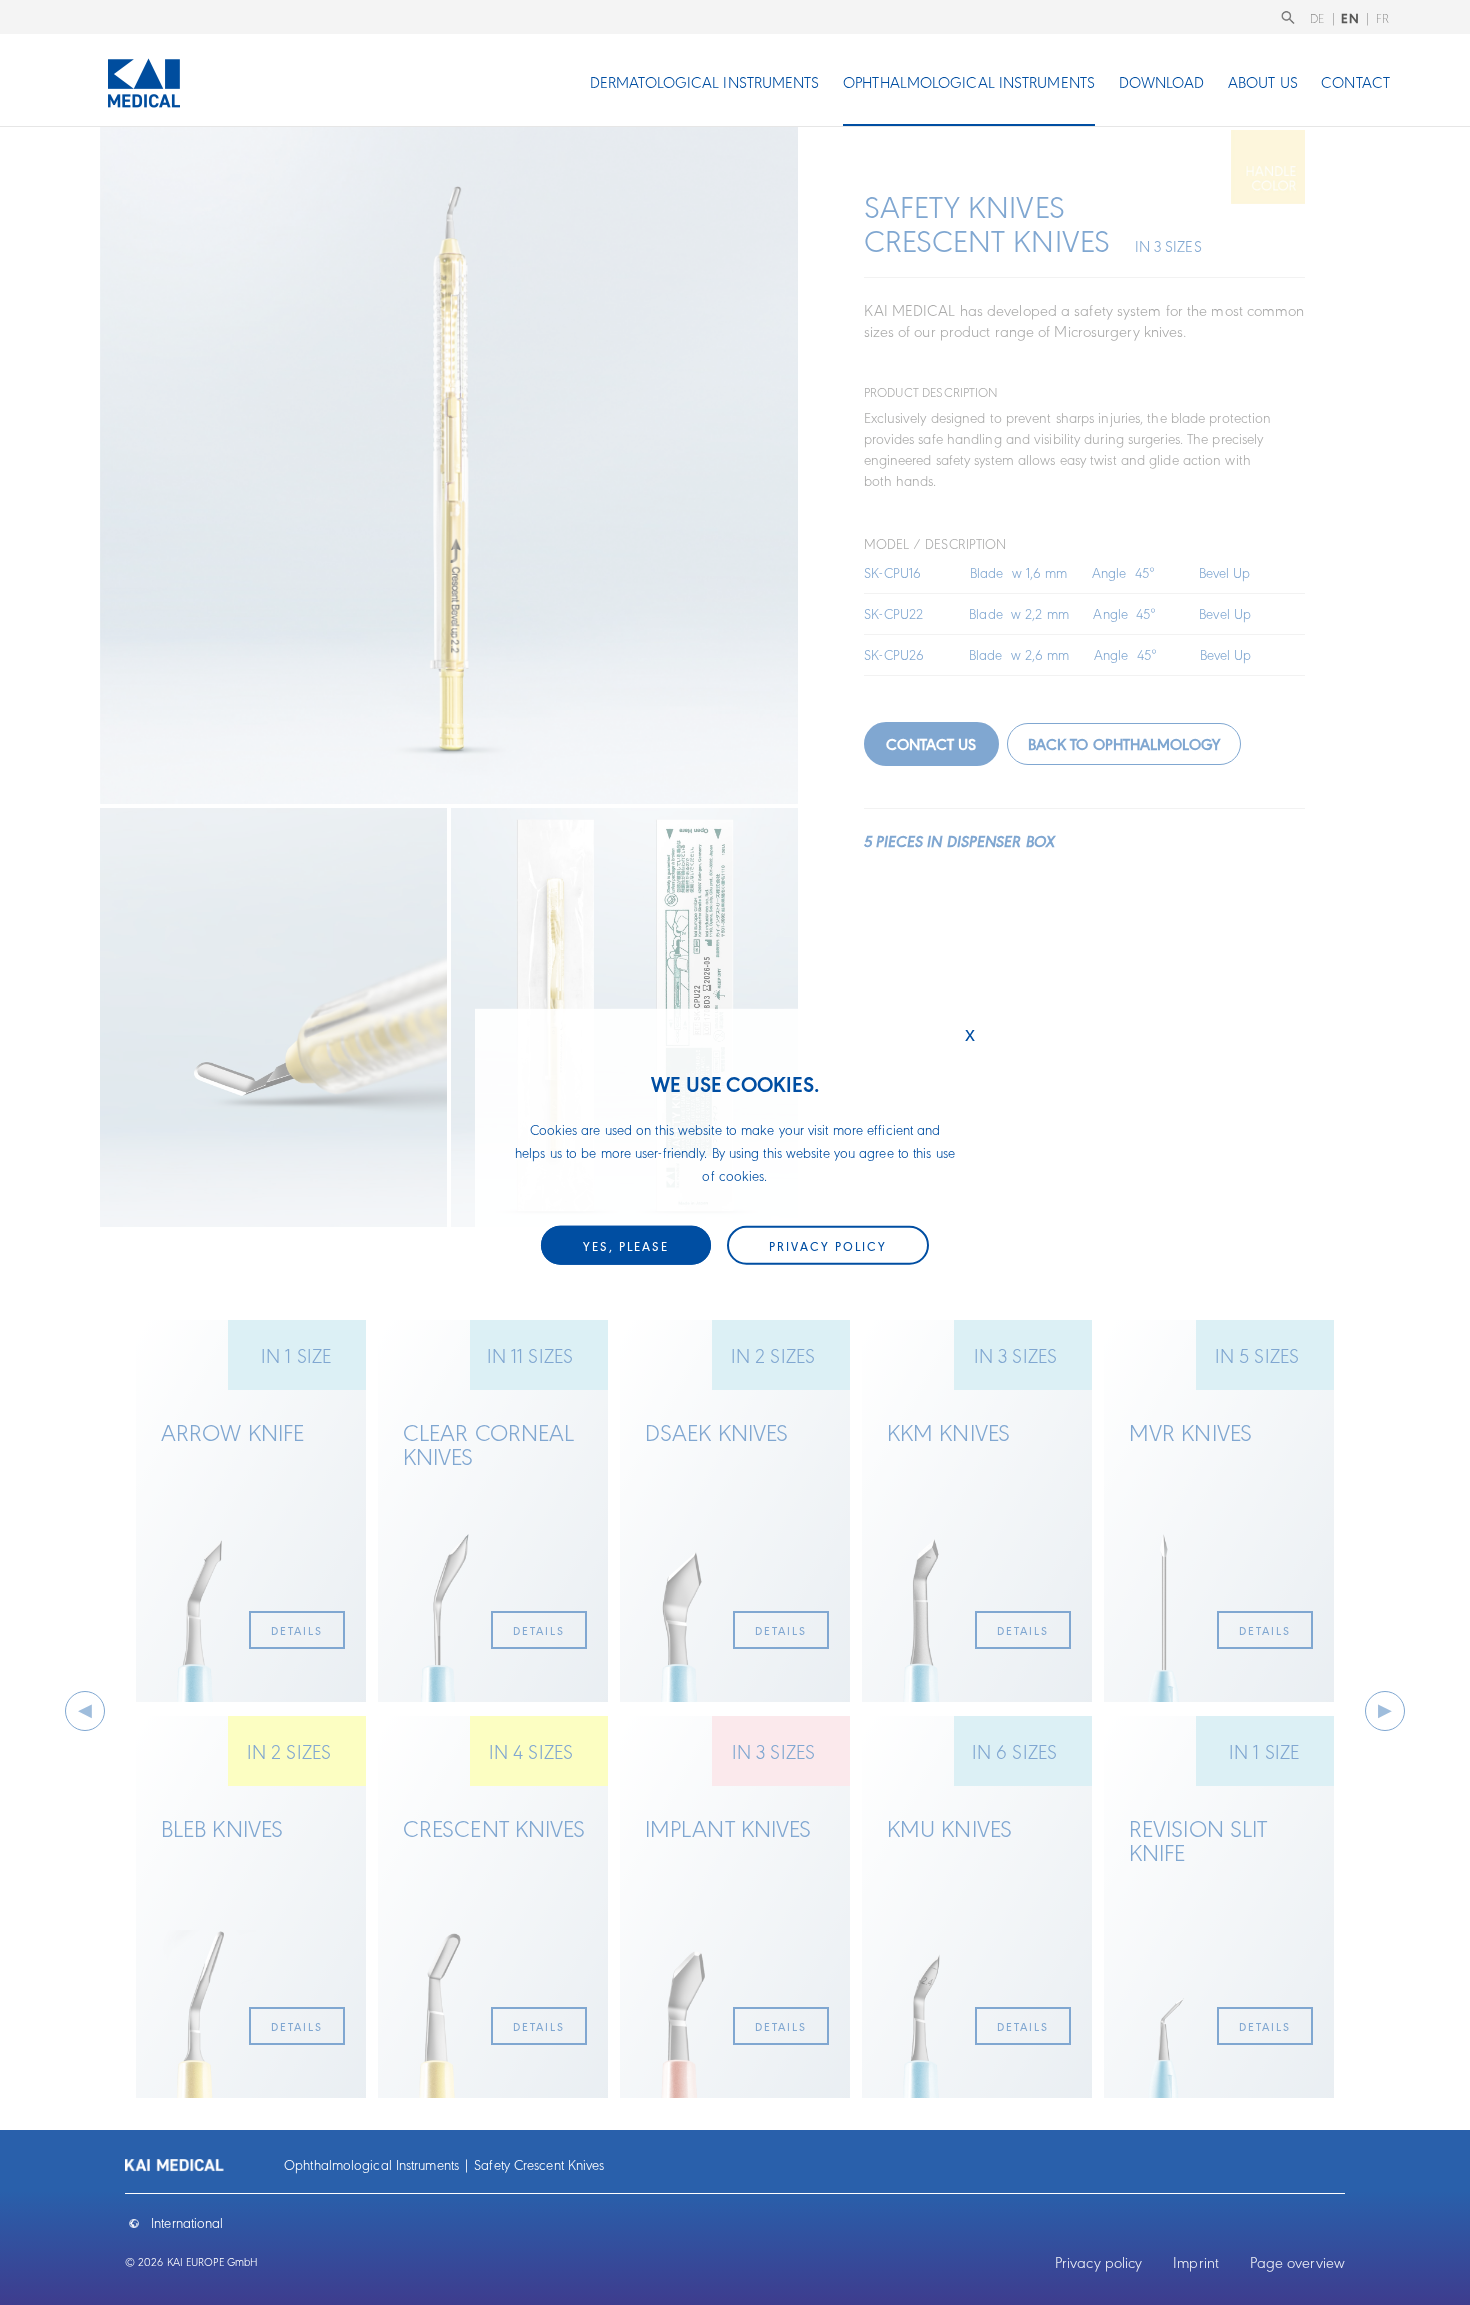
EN (1350, 17)
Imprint (1196, 2261)
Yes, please (626, 1245)
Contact (1355, 81)
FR (1383, 17)
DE (1317, 17)
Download (1162, 81)
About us (1263, 81)
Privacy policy (1098, 2261)
